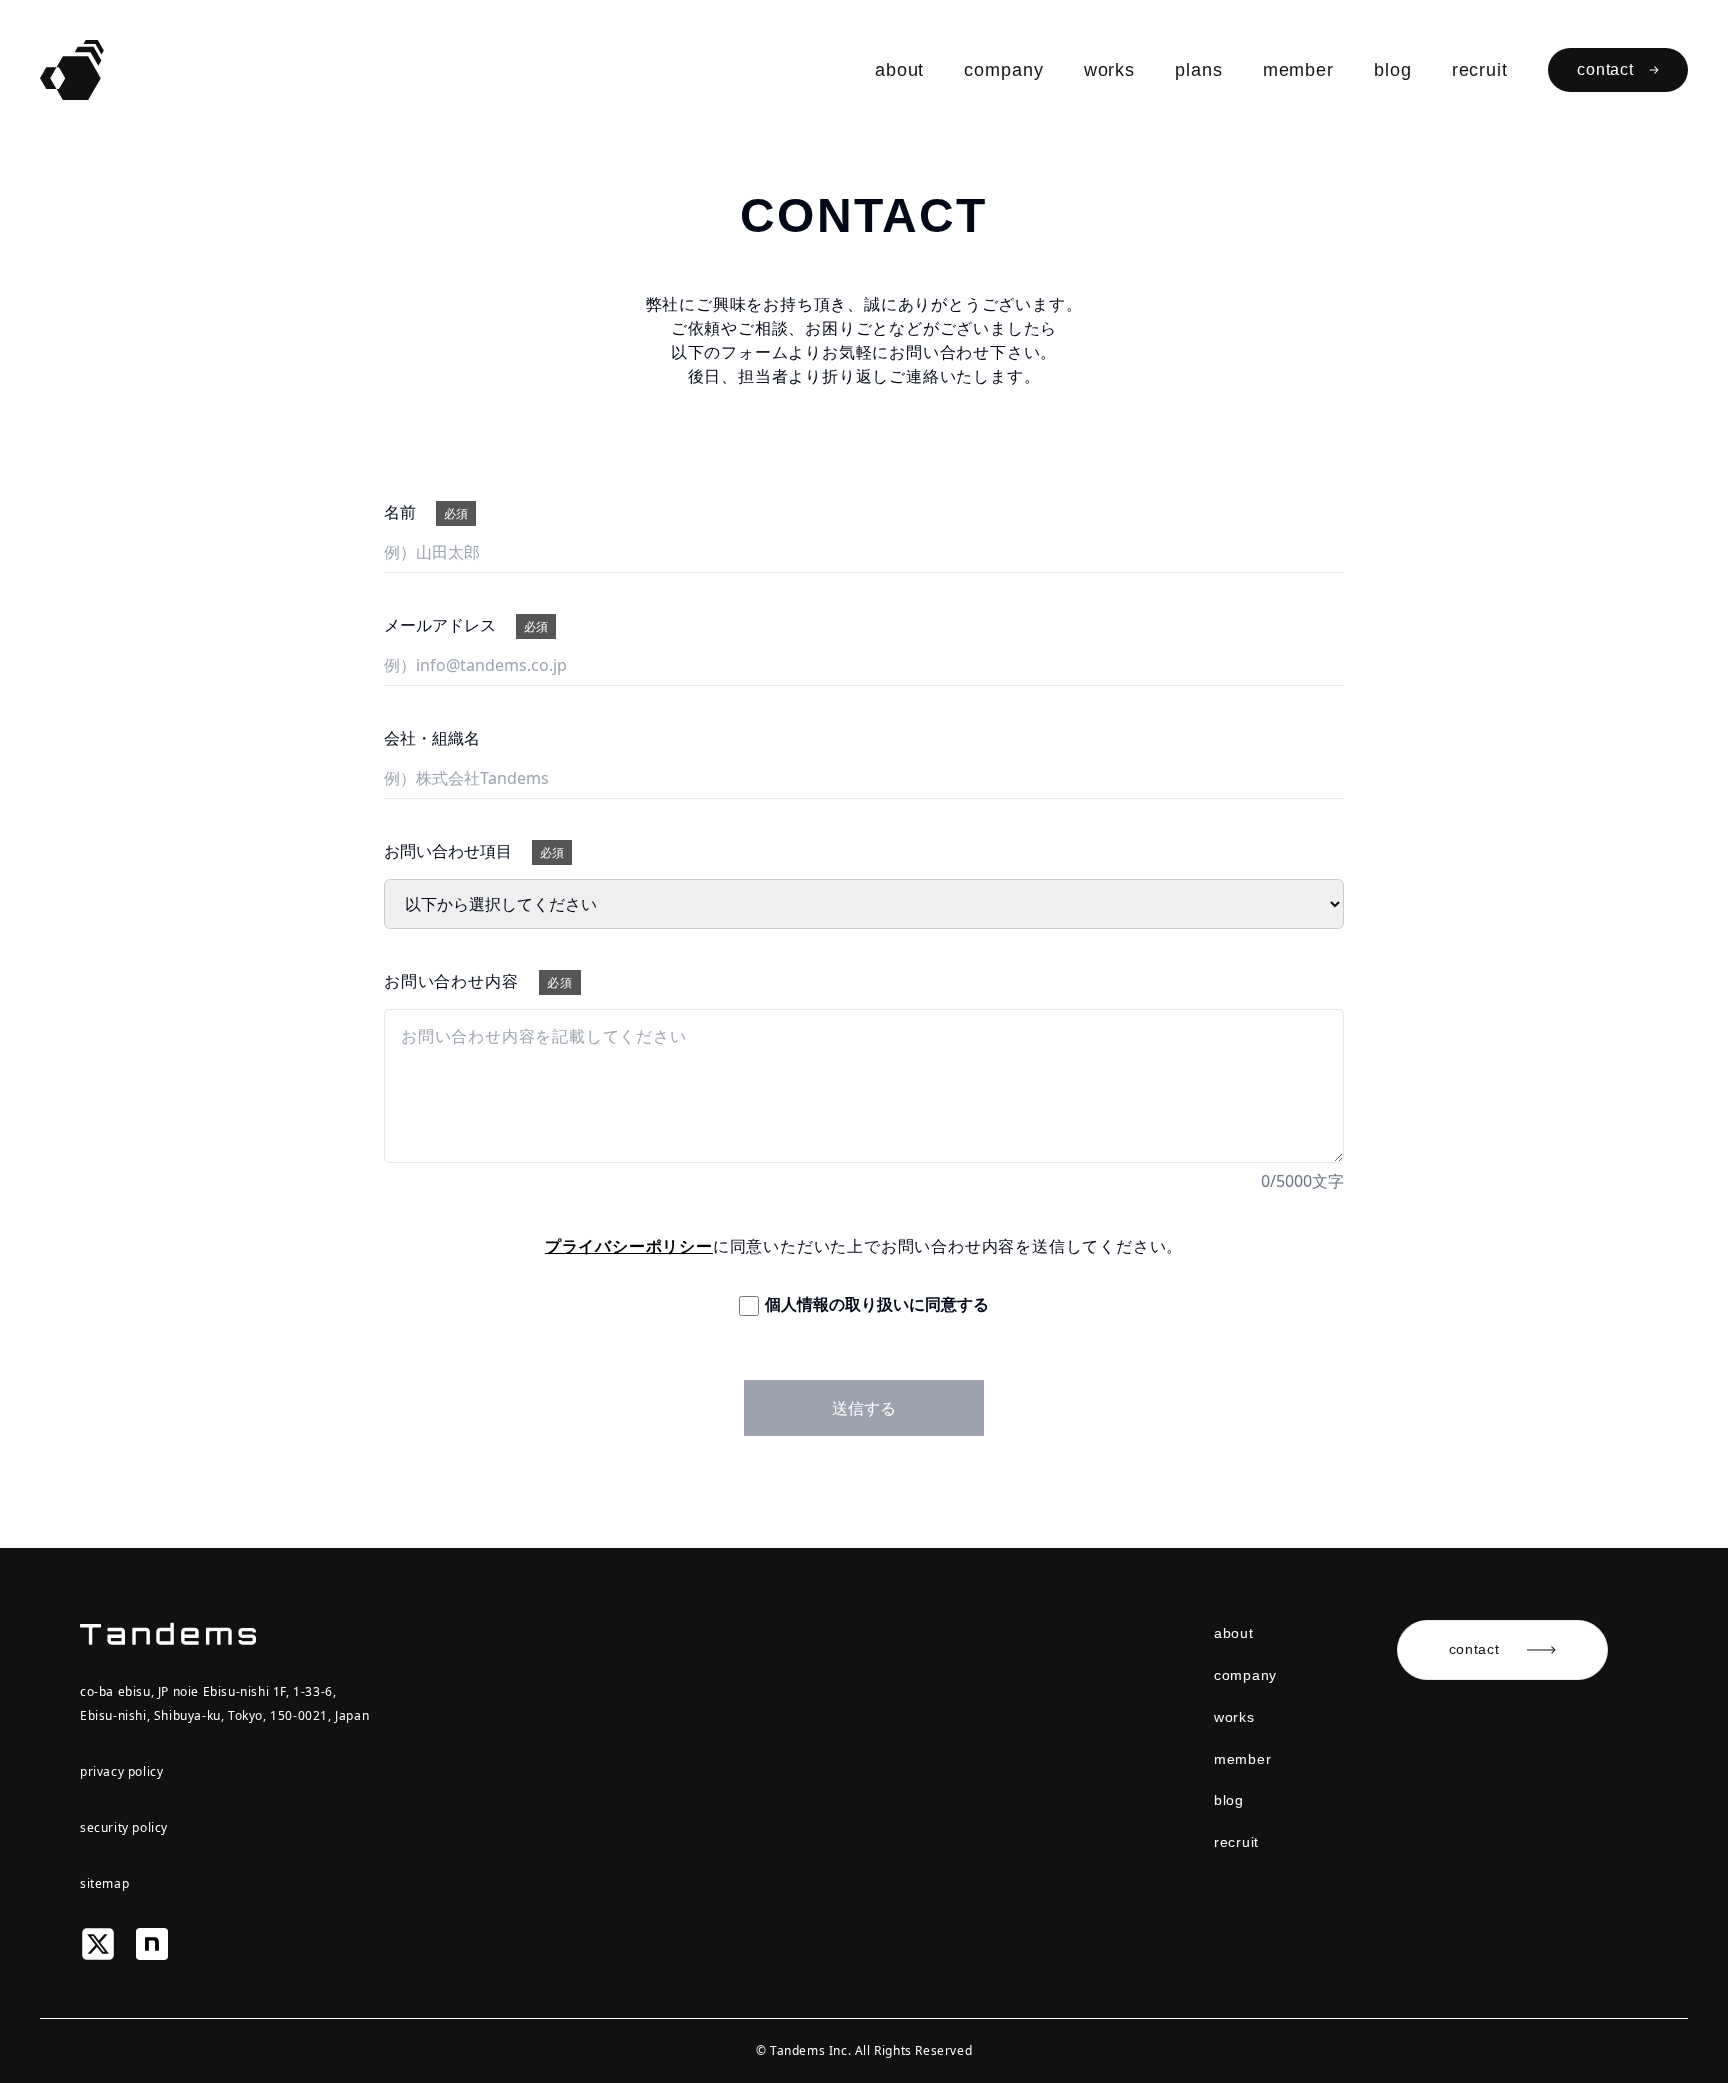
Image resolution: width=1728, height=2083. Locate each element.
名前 (426, 512)
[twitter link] (98, 1942)
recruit (1480, 70)
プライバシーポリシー (629, 1246)
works (1110, 70)
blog (1393, 70)
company (1003, 70)
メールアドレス (466, 625)
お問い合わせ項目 (474, 851)
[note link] (152, 1942)
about (900, 70)
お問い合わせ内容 (478, 981)
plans (1199, 70)
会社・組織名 (432, 738)
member (1298, 70)
